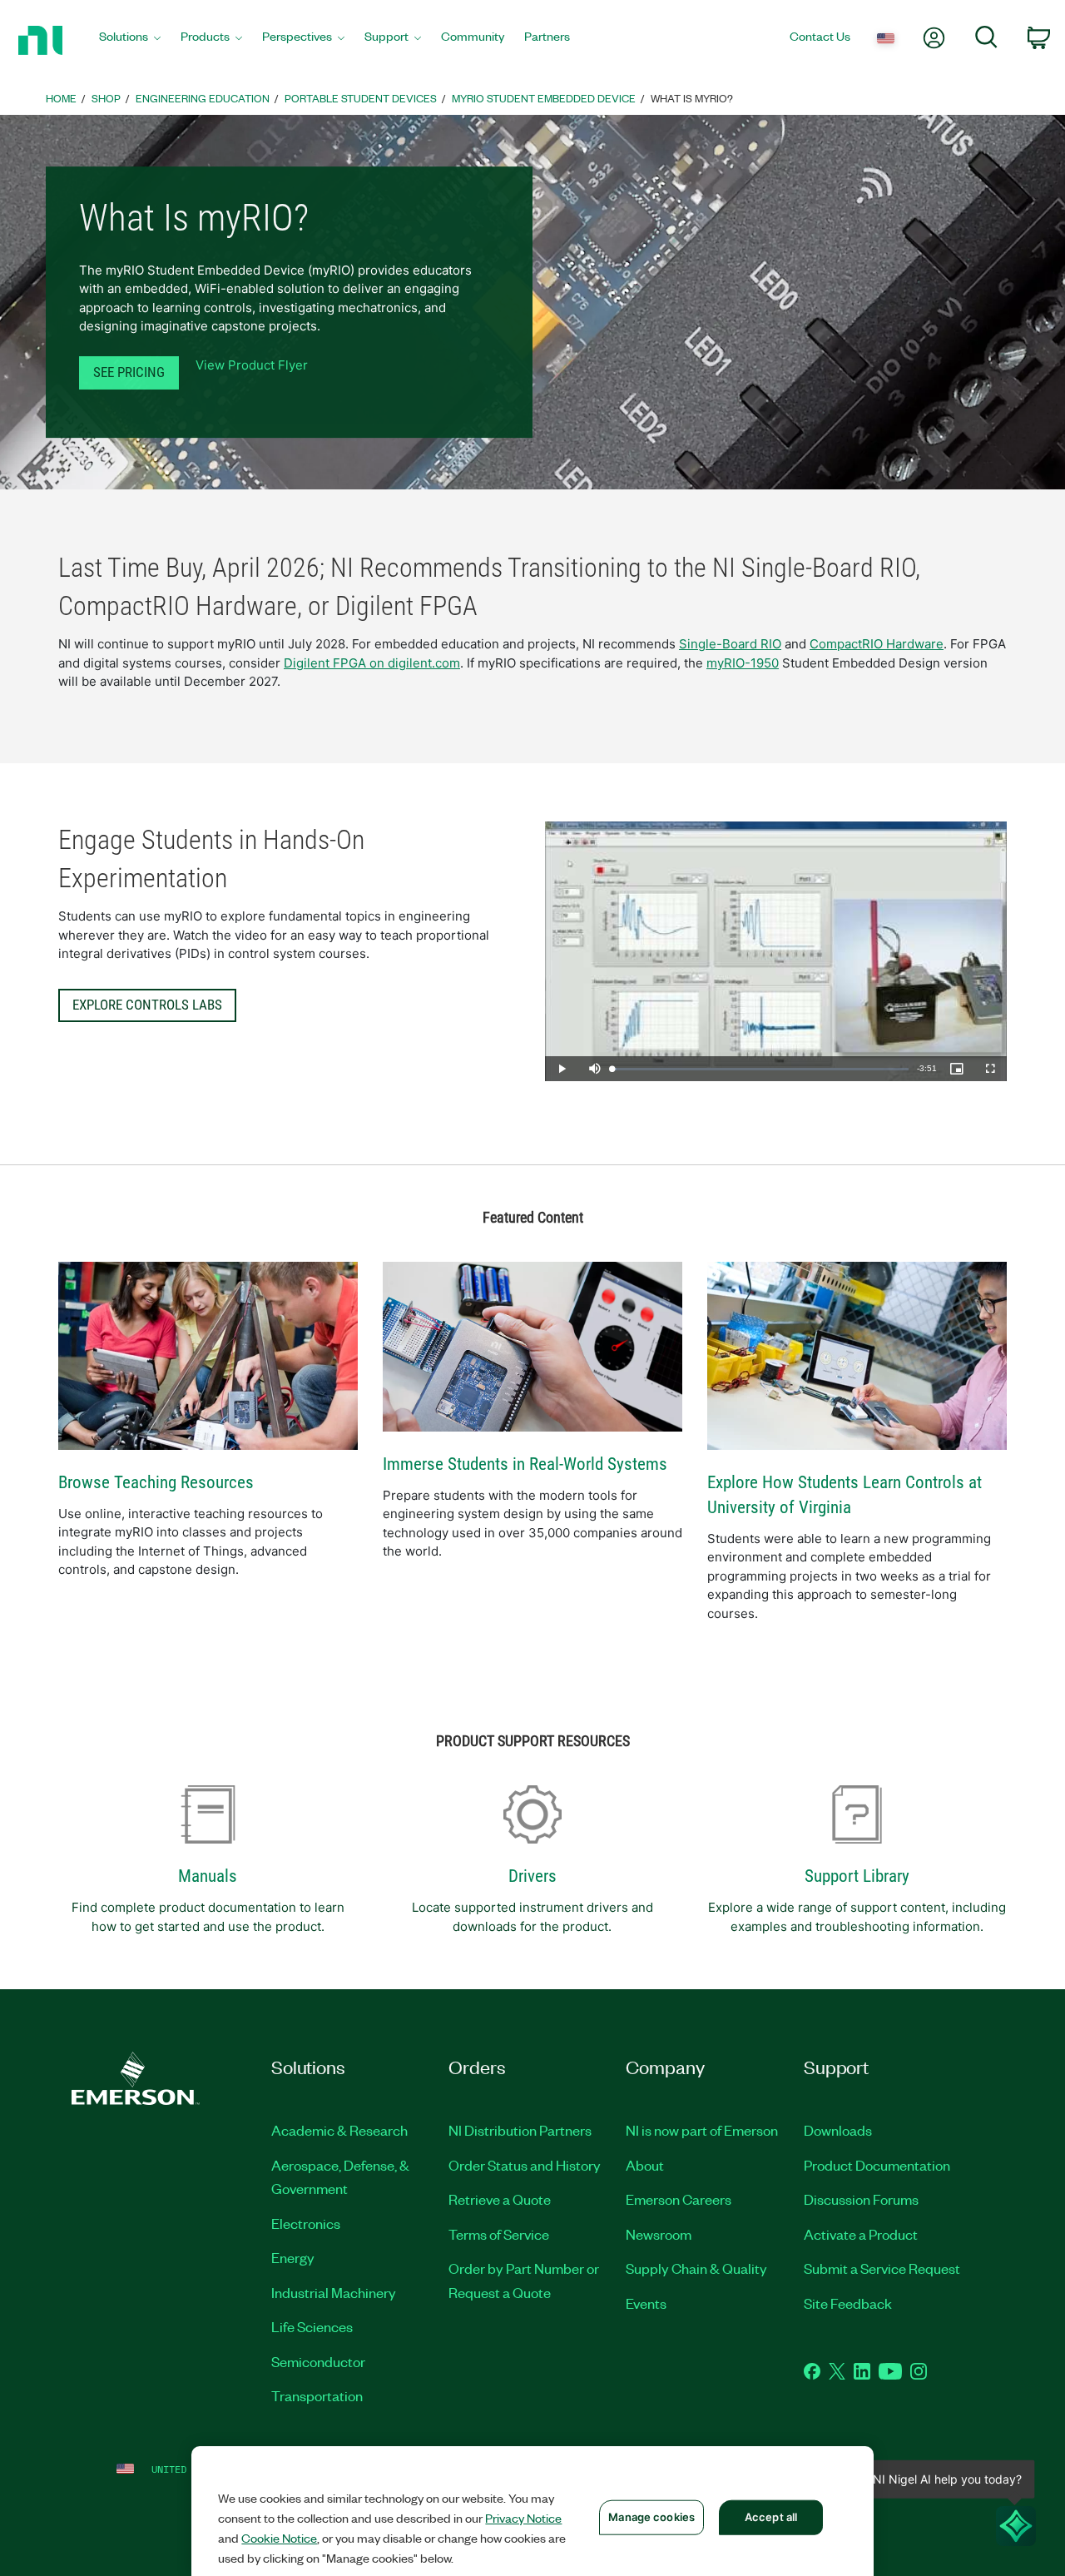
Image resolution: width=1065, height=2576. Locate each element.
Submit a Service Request (882, 2268)
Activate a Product (861, 2234)
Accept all (771, 2517)
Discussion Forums (861, 2199)
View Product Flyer (252, 365)
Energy (293, 2257)
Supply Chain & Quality (696, 2268)
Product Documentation (877, 2165)
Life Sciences (312, 2326)
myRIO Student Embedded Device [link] (544, 98)
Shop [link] (106, 98)
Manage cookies (651, 2517)
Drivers (532, 1876)
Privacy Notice (523, 2518)
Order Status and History (525, 2165)
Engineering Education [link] (203, 98)
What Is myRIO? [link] (692, 98)
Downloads (838, 2130)
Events (646, 2303)
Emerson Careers (679, 2199)
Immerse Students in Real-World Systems (525, 1464)
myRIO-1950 (743, 663)
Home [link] (61, 98)
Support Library (857, 1876)
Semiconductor (318, 2361)
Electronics (306, 2223)
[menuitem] (130, 40)
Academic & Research (339, 2130)
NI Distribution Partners (520, 2130)
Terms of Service (499, 2234)
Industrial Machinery (334, 2292)
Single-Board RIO (730, 644)
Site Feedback (848, 2303)
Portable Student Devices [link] (361, 98)
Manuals (208, 1876)
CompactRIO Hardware (877, 644)
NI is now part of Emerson (702, 2130)
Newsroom (659, 2234)
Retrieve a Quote (500, 2199)
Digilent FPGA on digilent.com (372, 663)
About (645, 2165)
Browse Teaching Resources (156, 1482)
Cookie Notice (279, 2538)
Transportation (317, 2395)
